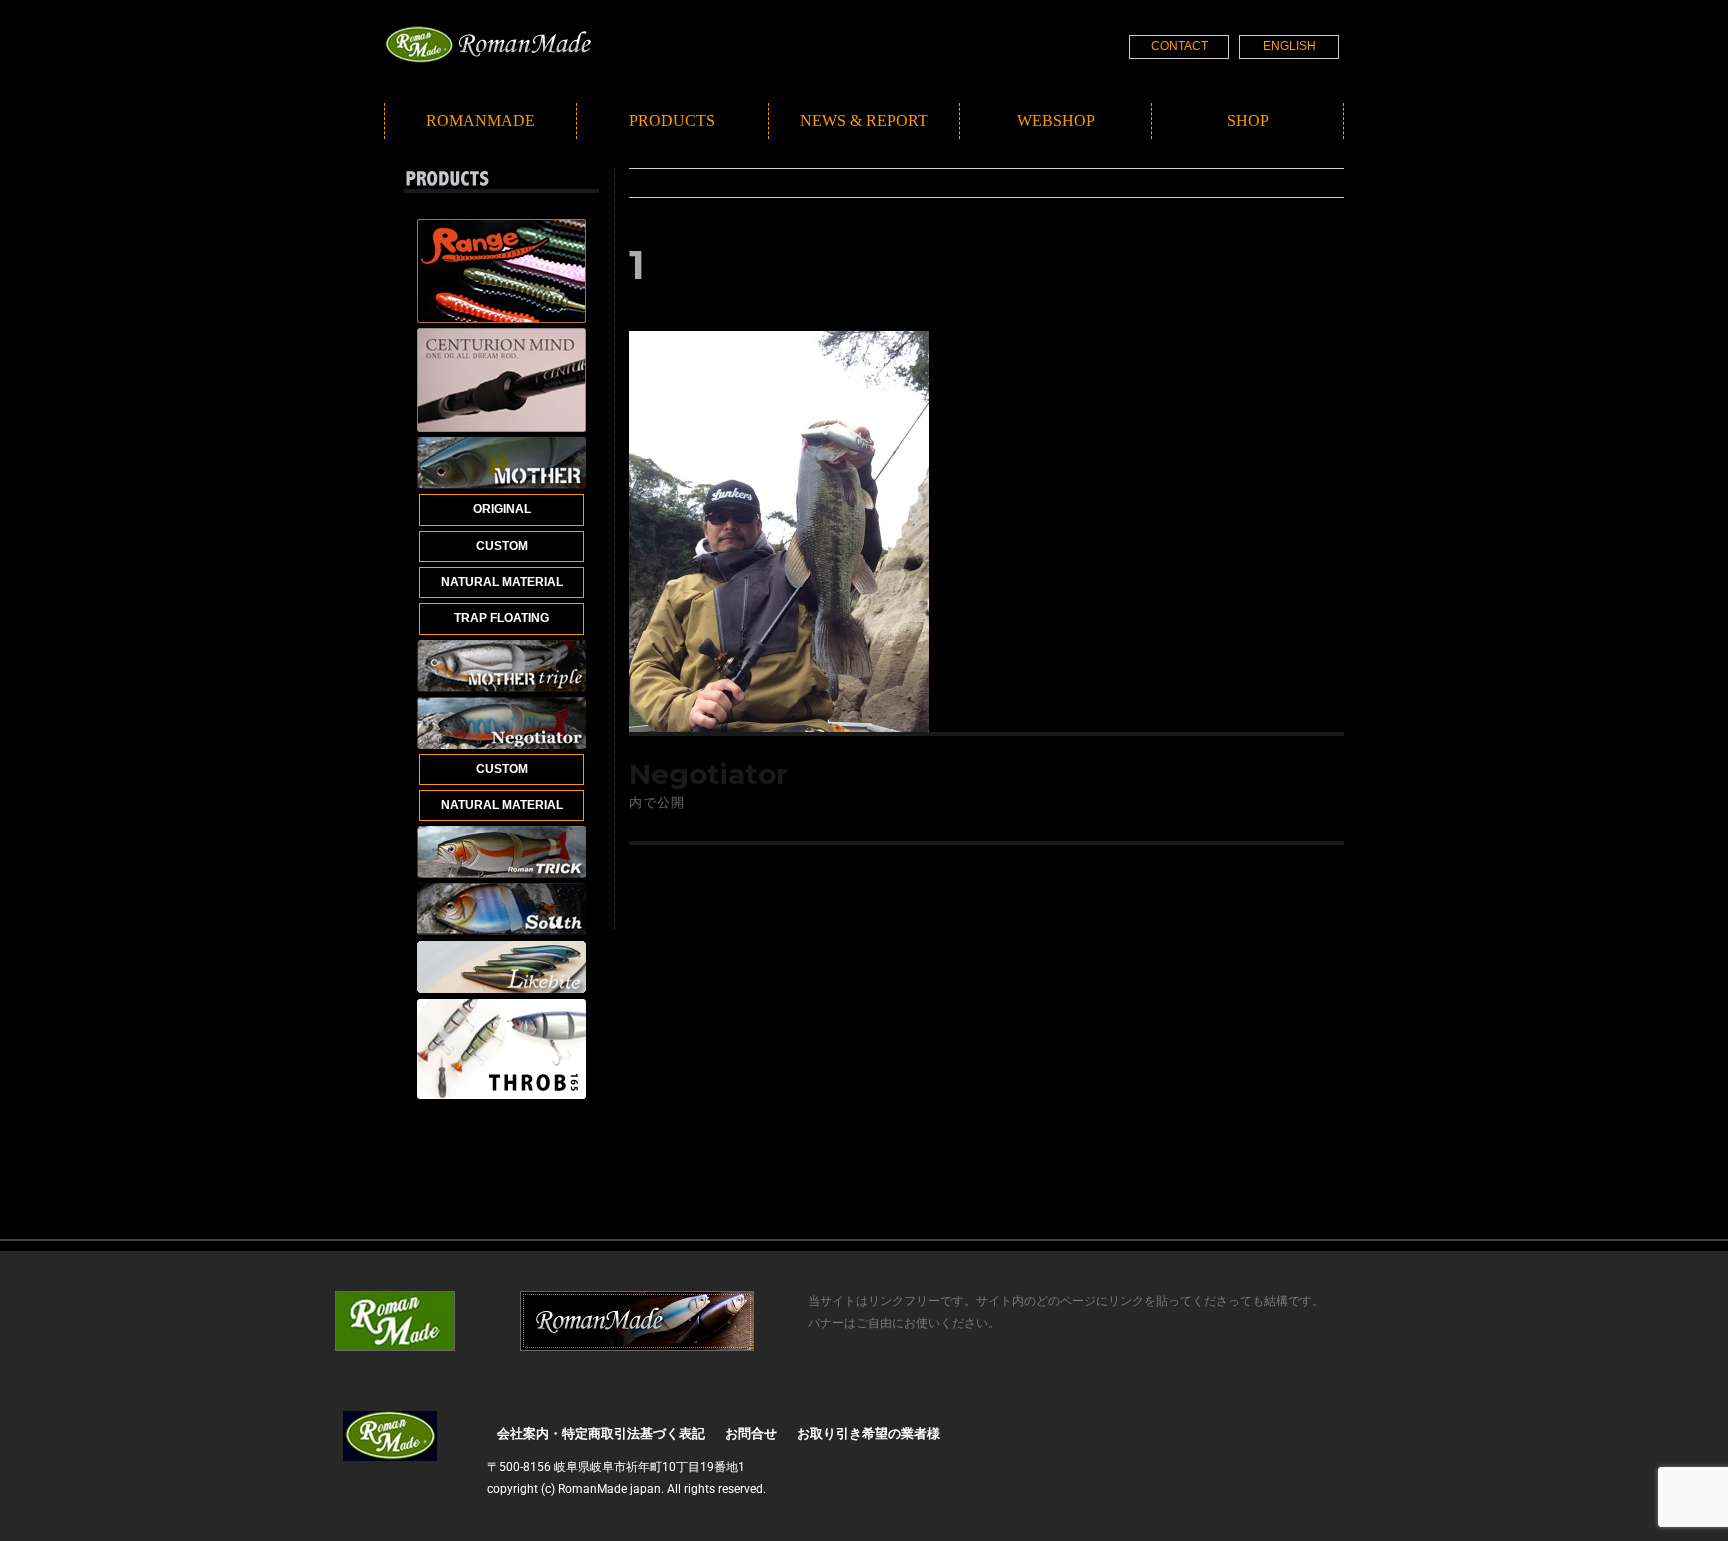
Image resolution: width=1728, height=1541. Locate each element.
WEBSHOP (1056, 120)
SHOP (1248, 120)
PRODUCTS (672, 120)
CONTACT (1179, 46)
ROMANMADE (480, 120)
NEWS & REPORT (864, 120)
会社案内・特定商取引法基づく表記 (601, 1433)
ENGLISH (1289, 46)
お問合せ (751, 1433)
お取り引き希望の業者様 (868, 1433)
